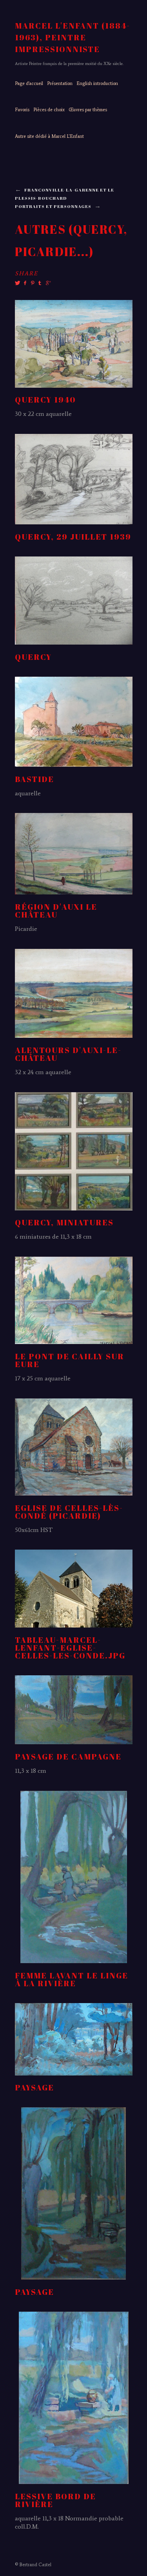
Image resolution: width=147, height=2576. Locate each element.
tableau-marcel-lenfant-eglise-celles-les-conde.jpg (70, 1648)
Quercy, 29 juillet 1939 (73, 537)
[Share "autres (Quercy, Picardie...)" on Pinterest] (32, 283)
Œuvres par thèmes (88, 110)
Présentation (60, 83)
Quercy (33, 657)
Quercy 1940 (45, 400)
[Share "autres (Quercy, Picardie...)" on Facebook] (25, 283)
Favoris (22, 110)
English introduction (97, 83)
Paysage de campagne (68, 1757)
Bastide (34, 779)
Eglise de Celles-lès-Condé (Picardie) (69, 1512)
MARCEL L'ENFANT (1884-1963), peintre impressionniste (73, 37)
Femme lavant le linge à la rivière (72, 1979)
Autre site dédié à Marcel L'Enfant (49, 136)
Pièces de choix (49, 110)
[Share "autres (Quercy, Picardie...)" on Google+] (47, 283)
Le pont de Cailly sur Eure (70, 1360)
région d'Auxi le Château (56, 911)
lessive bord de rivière (55, 2500)
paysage (34, 2087)
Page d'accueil (29, 83)
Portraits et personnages (53, 206)
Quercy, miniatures (64, 1222)
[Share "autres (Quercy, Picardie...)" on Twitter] (18, 283)
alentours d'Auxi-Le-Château (68, 1054)
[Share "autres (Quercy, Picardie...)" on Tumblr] (40, 283)
